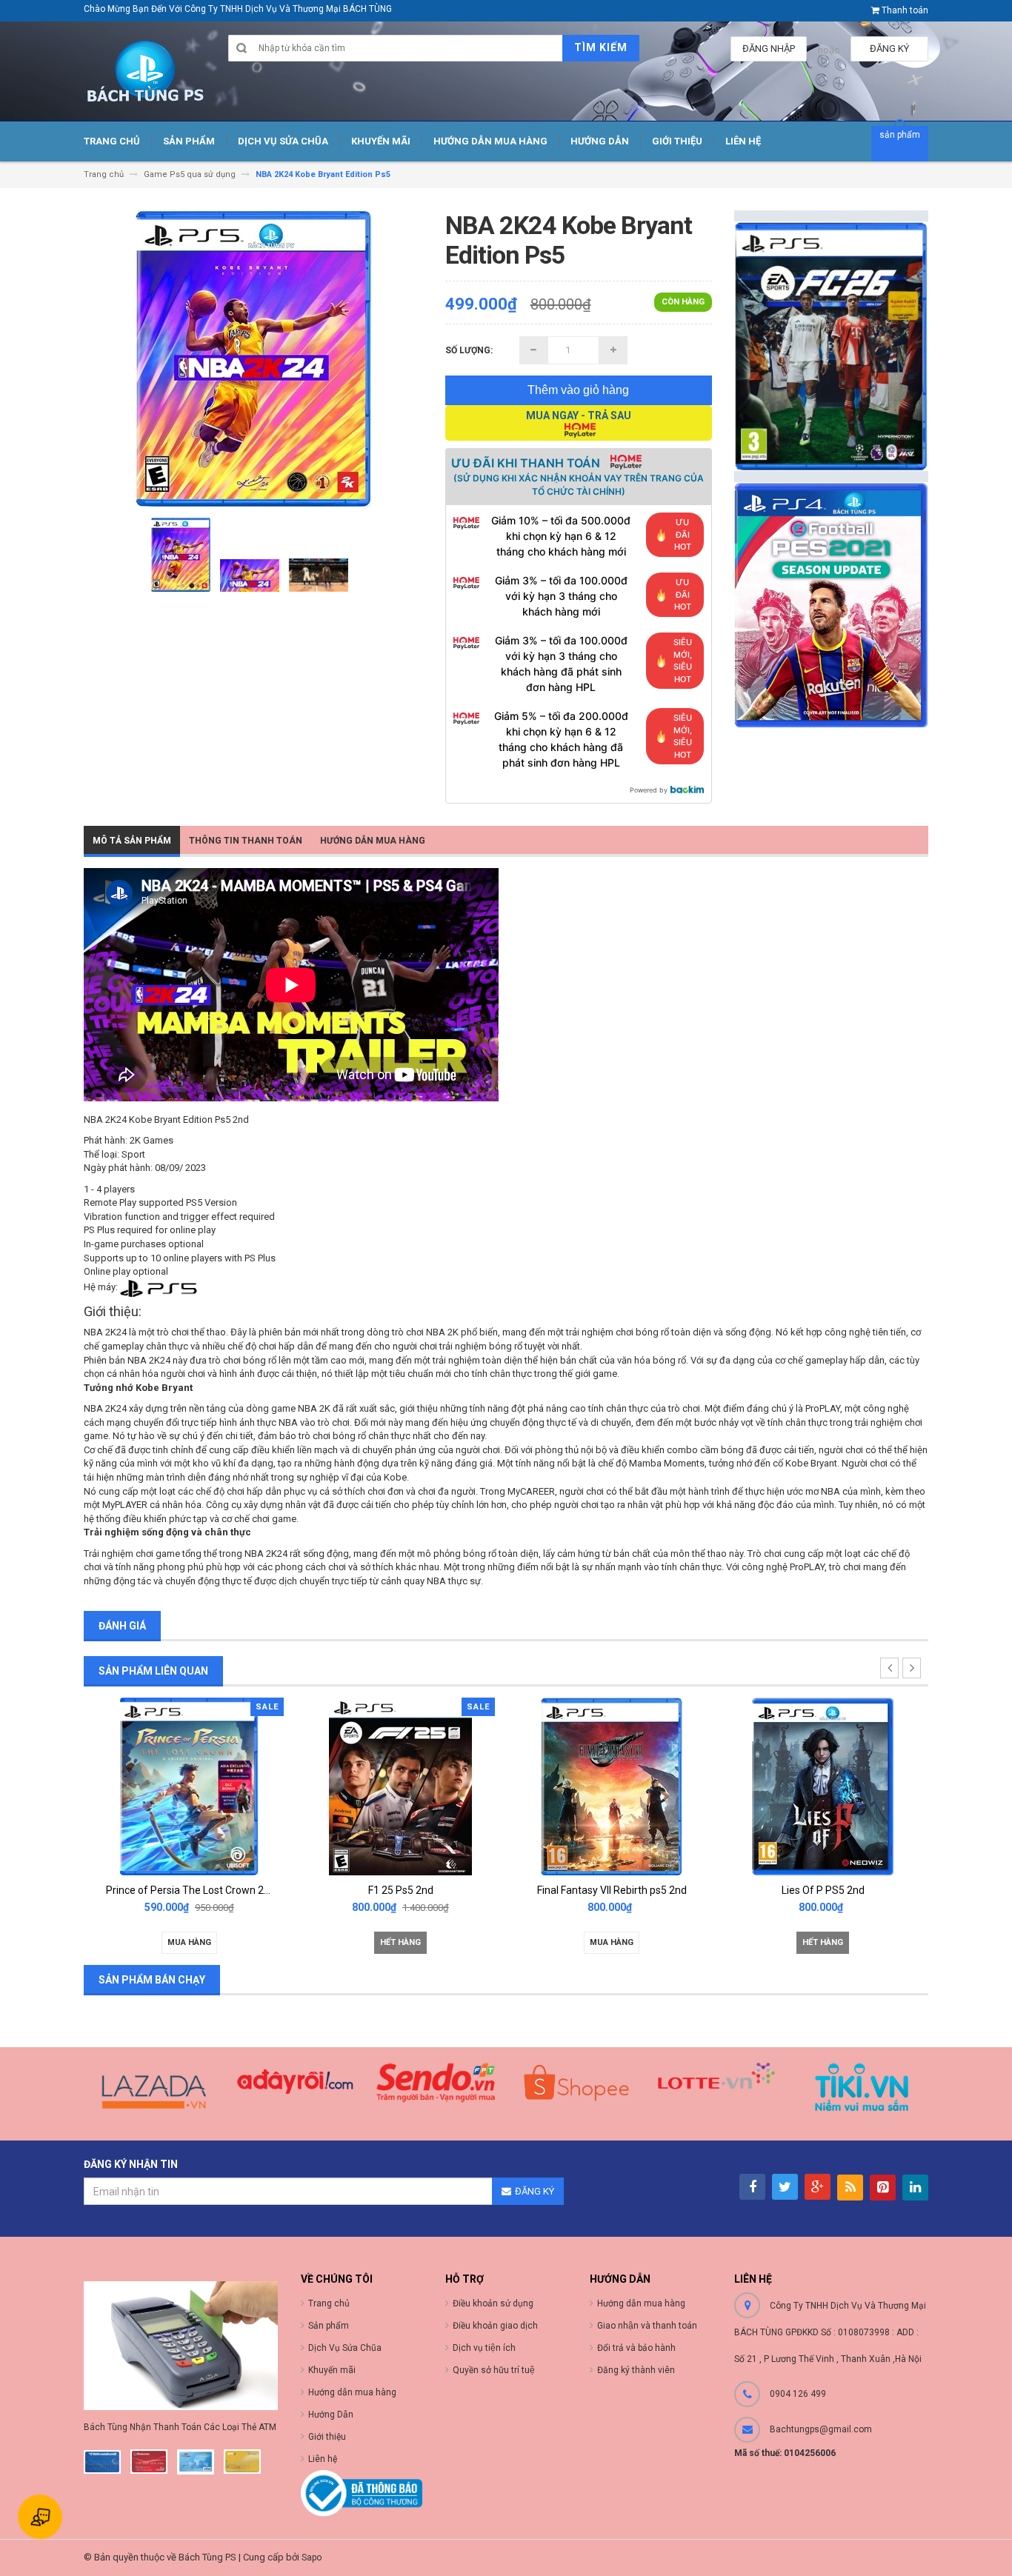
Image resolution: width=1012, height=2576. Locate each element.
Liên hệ (323, 2459)
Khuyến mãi (332, 2370)
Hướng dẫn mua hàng (373, 841)
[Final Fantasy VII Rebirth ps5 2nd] (612, 1785)
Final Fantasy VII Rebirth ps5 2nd (612, 1890)
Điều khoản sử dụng (493, 2303)
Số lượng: (469, 350)
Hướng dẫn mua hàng (641, 2303)
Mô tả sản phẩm (132, 841)
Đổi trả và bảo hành (636, 2348)
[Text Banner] (832, 605)
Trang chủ (329, 2303)
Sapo (312, 2557)
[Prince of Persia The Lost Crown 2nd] (189, 1785)
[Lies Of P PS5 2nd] (823, 1785)
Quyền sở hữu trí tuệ (494, 2370)
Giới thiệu (327, 2437)
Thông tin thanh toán (246, 841)
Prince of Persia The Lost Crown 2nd (191, 1890)
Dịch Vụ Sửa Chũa (345, 2348)
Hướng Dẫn (331, 2415)
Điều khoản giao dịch (495, 2326)
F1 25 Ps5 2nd (401, 1890)
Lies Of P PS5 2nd (823, 1890)
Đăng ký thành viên (636, 2370)
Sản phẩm (329, 2326)
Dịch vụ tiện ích (484, 2348)
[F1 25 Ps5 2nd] (400, 1785)
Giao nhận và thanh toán (647, 2326)
